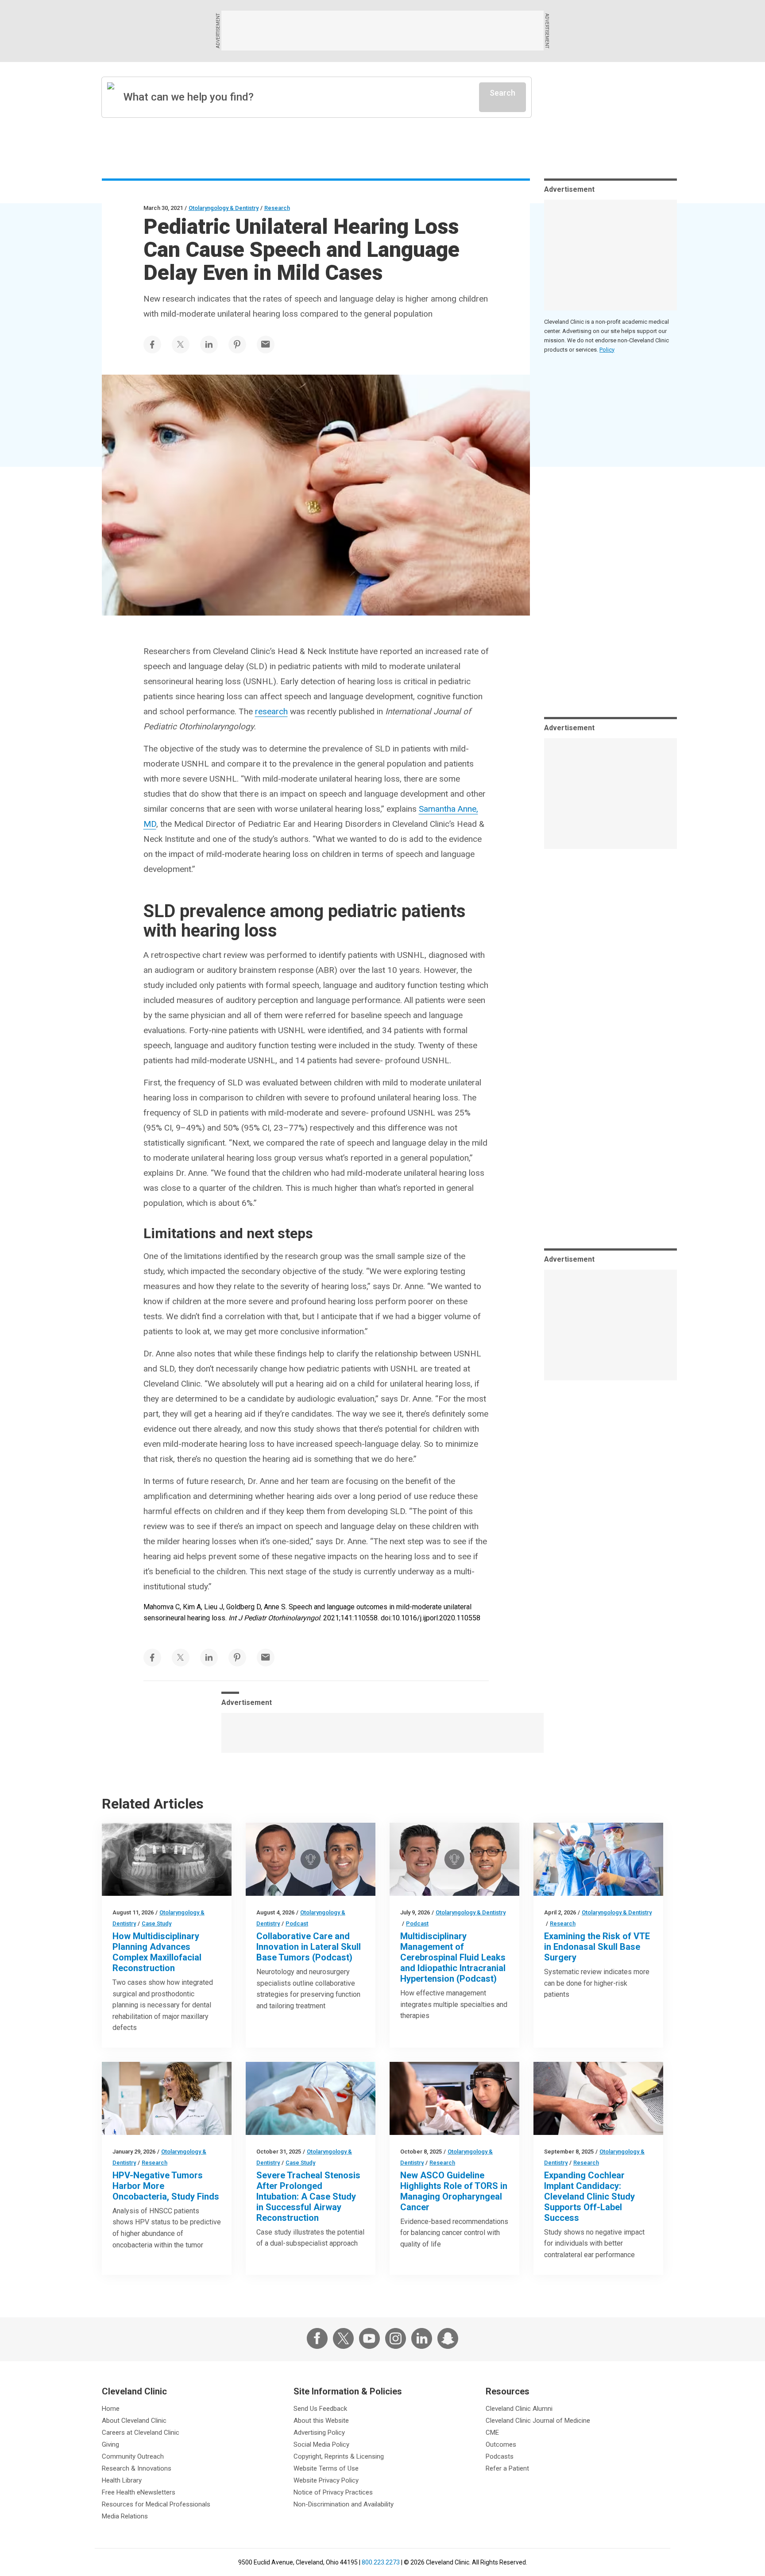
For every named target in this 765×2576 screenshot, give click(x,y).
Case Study (156, 1923)
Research (277, 208)
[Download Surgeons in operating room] (598, 1859)
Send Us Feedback (320, 2409)
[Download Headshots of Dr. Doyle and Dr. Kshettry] (454, 1859)
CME (492, 2433)
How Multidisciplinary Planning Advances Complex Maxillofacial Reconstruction (157, 1952)
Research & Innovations (137, 2468)
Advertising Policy (319, 2433)
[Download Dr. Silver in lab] (167, 2098)
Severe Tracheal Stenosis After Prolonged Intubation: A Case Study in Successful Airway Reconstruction (308, 2196)
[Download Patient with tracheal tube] (311, 2098)
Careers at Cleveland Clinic (141, 2433)
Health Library (122, 2480)
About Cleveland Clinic (134, 2421)
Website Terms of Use (326, 2468)
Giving (110, 2444)
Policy (607, 350)
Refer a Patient (507, 2468)
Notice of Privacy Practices (333, 2492)
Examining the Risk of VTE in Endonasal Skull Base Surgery (597, 1947)
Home (111, 2409)
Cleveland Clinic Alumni (519, 2409)
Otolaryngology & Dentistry (224, 208)
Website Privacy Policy (326, 2480)
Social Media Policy (321, 2444)
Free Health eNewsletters (139, 2492)
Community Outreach (133, 2456)
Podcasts (500, 2456)
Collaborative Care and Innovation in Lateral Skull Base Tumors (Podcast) (309, 1947)
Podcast (297, 1923)
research (271, 711)
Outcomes (501, 2444)
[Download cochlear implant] (598, 2098)
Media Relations (125, 2516)
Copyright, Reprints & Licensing (339, 2456)
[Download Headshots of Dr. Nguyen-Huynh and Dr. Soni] (311, 1859)
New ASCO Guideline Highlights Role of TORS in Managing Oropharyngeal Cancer (454, 2191)
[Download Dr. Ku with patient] (454, 2098)
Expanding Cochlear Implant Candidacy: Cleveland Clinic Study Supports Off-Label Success (589, 2196)
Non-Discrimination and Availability (344, 2504)
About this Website (321, 2421)
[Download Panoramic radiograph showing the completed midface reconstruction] (167, 1859)
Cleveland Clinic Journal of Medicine (538, 2421)
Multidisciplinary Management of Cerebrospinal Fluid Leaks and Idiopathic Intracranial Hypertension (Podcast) (453, 1957)
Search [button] (502, 93)
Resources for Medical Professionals (156, 2504)
